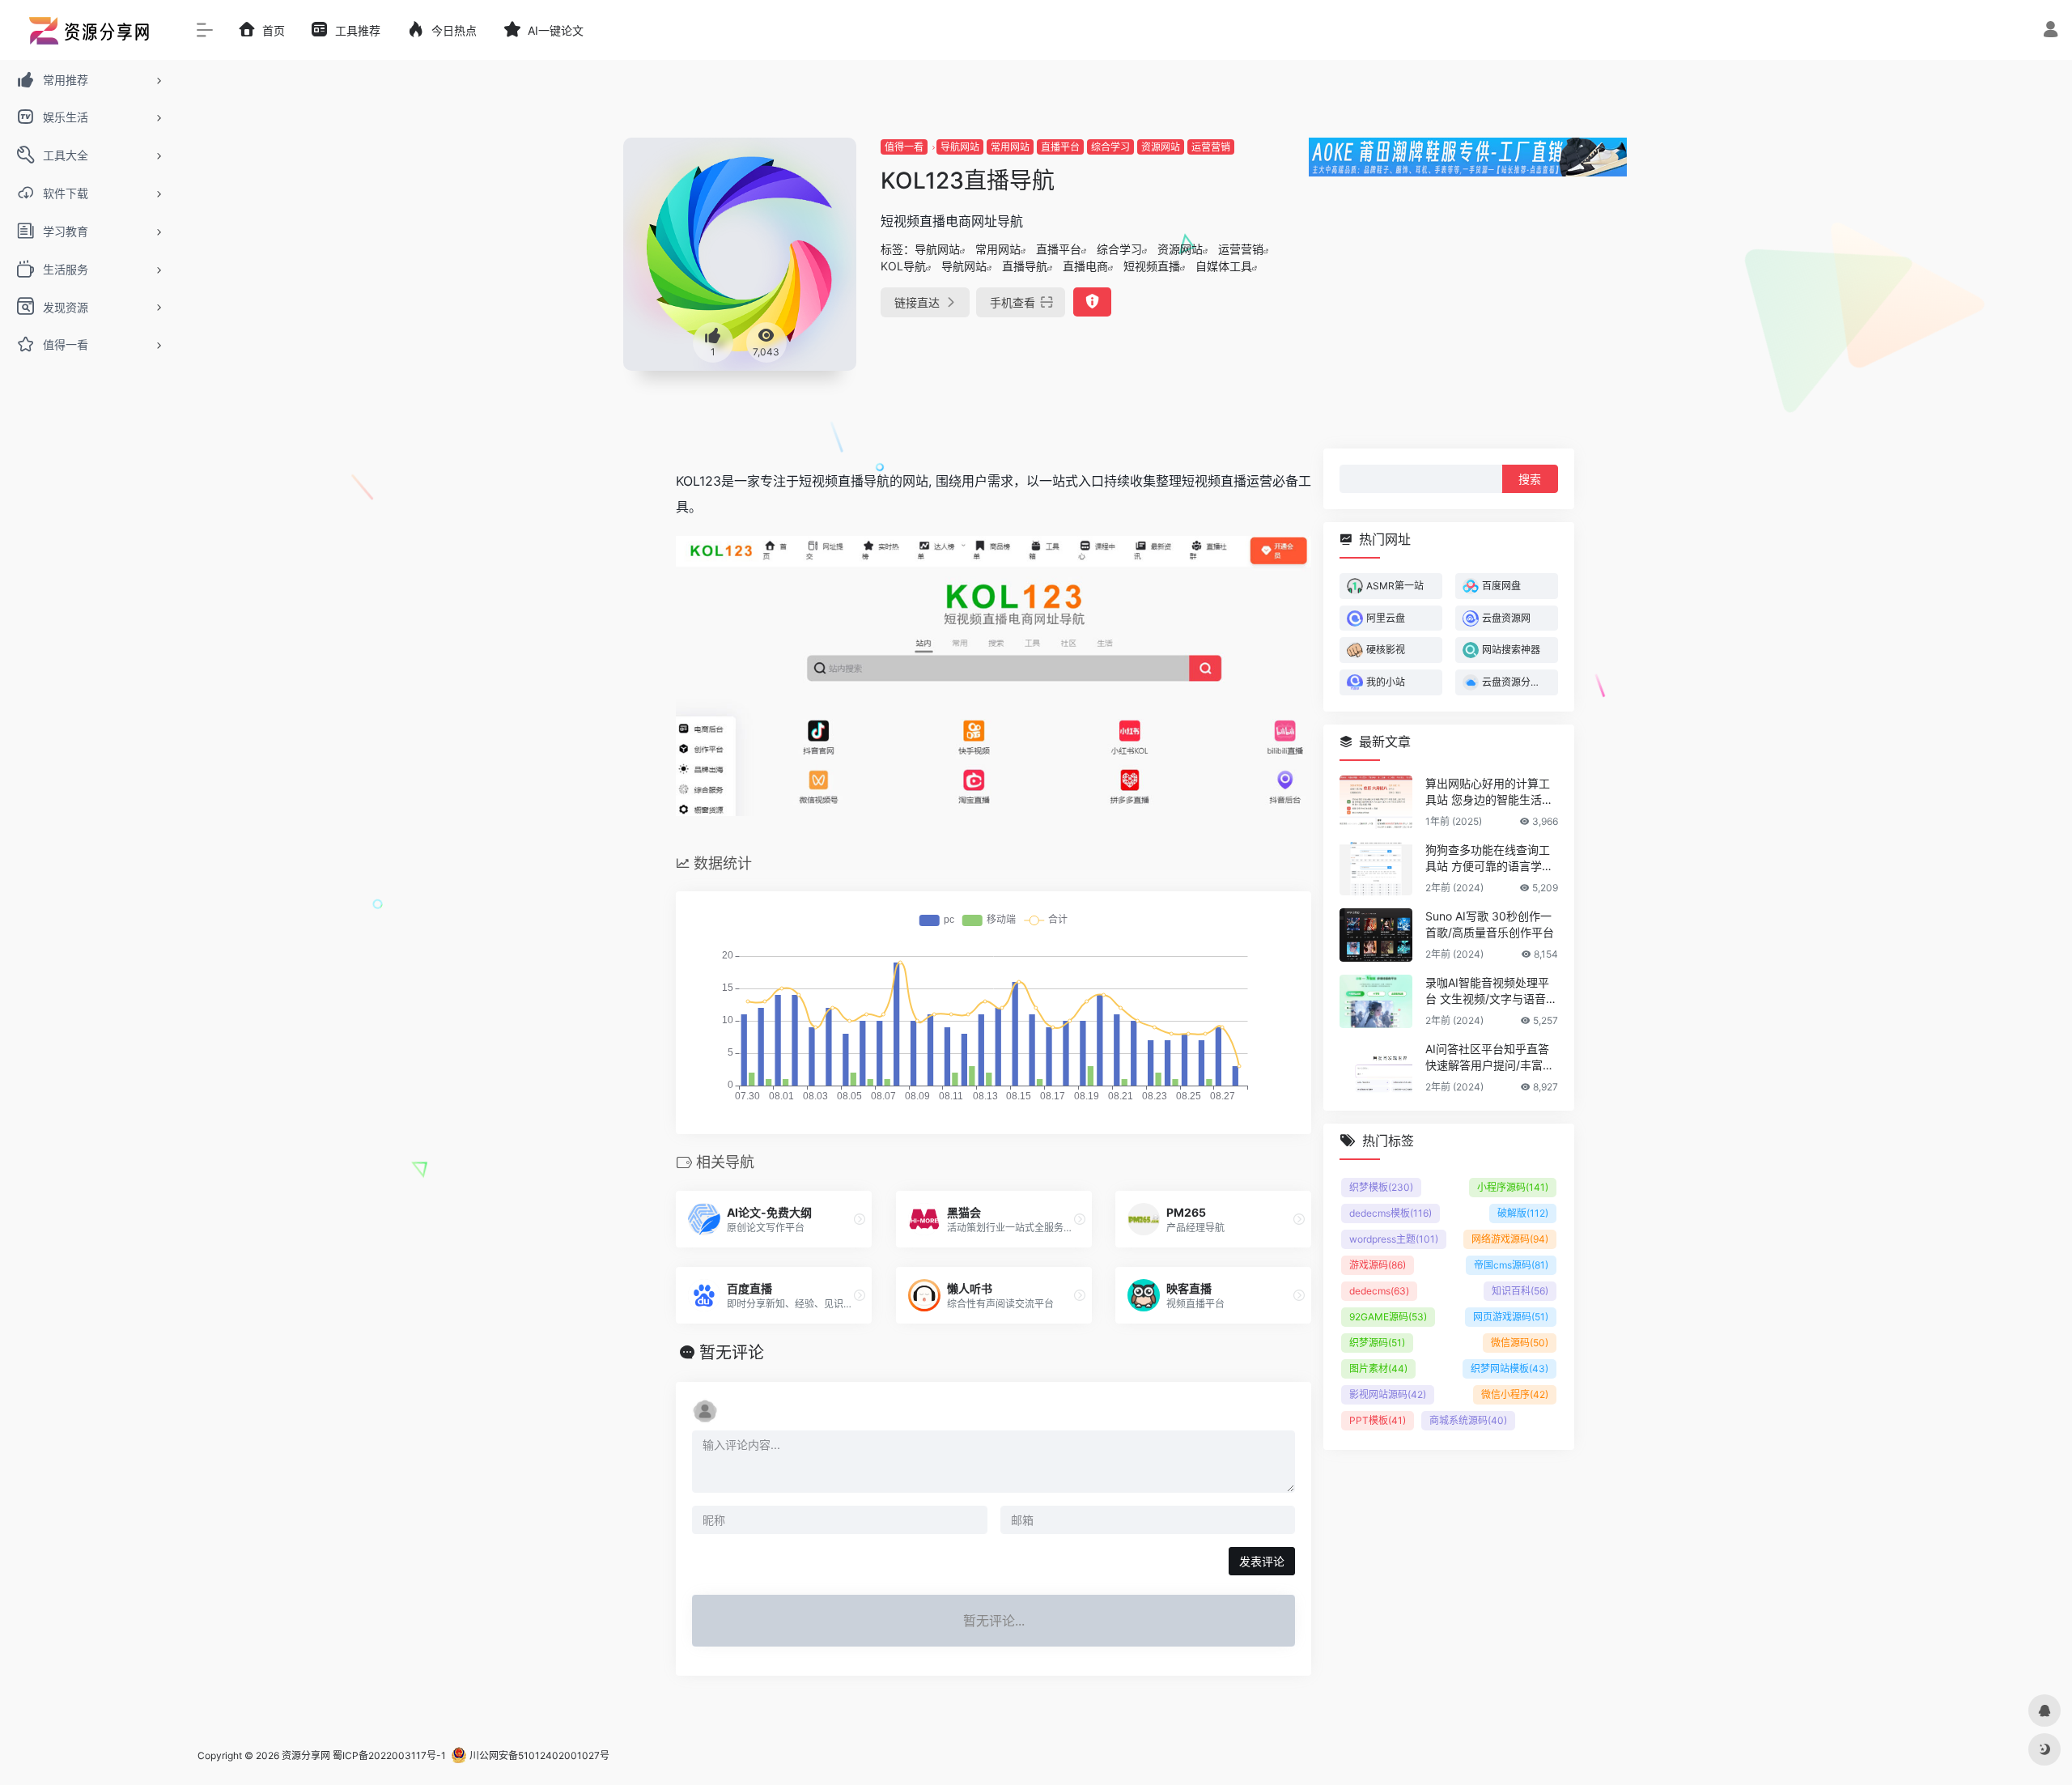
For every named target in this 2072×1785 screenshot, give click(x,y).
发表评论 (1262, 1561)
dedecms (1379, 1290)
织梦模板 (1381, 1186)
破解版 (1523, 1212)
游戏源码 (1378, 1264)
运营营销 (1211, 147)
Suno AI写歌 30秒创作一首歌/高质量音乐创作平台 (1490, 923)
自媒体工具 (1224, 266)
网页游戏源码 (1511, 1316)
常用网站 (1010, 147)
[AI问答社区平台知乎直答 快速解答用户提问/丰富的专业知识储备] (1376, 1067)
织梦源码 (1377, 1342)
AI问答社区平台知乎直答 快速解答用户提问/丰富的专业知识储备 (1490, 1057)
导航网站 (960, 147)
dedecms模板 (1391, 1212)
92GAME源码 (1388, 1316)
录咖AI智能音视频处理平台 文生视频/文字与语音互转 (1491, 990)
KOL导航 (903, 266)
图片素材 (1378, 1368)
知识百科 (1520, 1290)
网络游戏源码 (1510, 1238)
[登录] (2051, 31)
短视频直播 (1152, 266)
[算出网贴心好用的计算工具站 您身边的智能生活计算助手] (1376, 801)
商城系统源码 (1468, 1419)
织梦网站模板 (1509, 1368)
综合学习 (1110, 147)
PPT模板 (1378, 1419)
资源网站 (1161, 147)
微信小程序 (1515, 1394)
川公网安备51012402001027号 (538, 1755)
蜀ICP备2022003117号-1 (389, 1755)
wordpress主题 (1394, 1238)
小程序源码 (1513, 1186)
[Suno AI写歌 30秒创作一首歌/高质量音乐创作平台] (1376, 934)
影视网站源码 (1388, 1394)
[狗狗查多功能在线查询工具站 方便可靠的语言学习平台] (1376, 868)
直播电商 (1085, 266)
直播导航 (1025, 266)
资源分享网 (306, 1755)
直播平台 (1060, 147)
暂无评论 (732, 1353)
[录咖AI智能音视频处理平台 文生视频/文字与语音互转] (1376, 1001)
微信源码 (1520, 1342)
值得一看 (904, 147)
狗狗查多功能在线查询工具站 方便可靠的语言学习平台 (1489, 858)
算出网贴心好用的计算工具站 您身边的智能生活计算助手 (1489, 791)
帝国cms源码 (1511, 1264)
